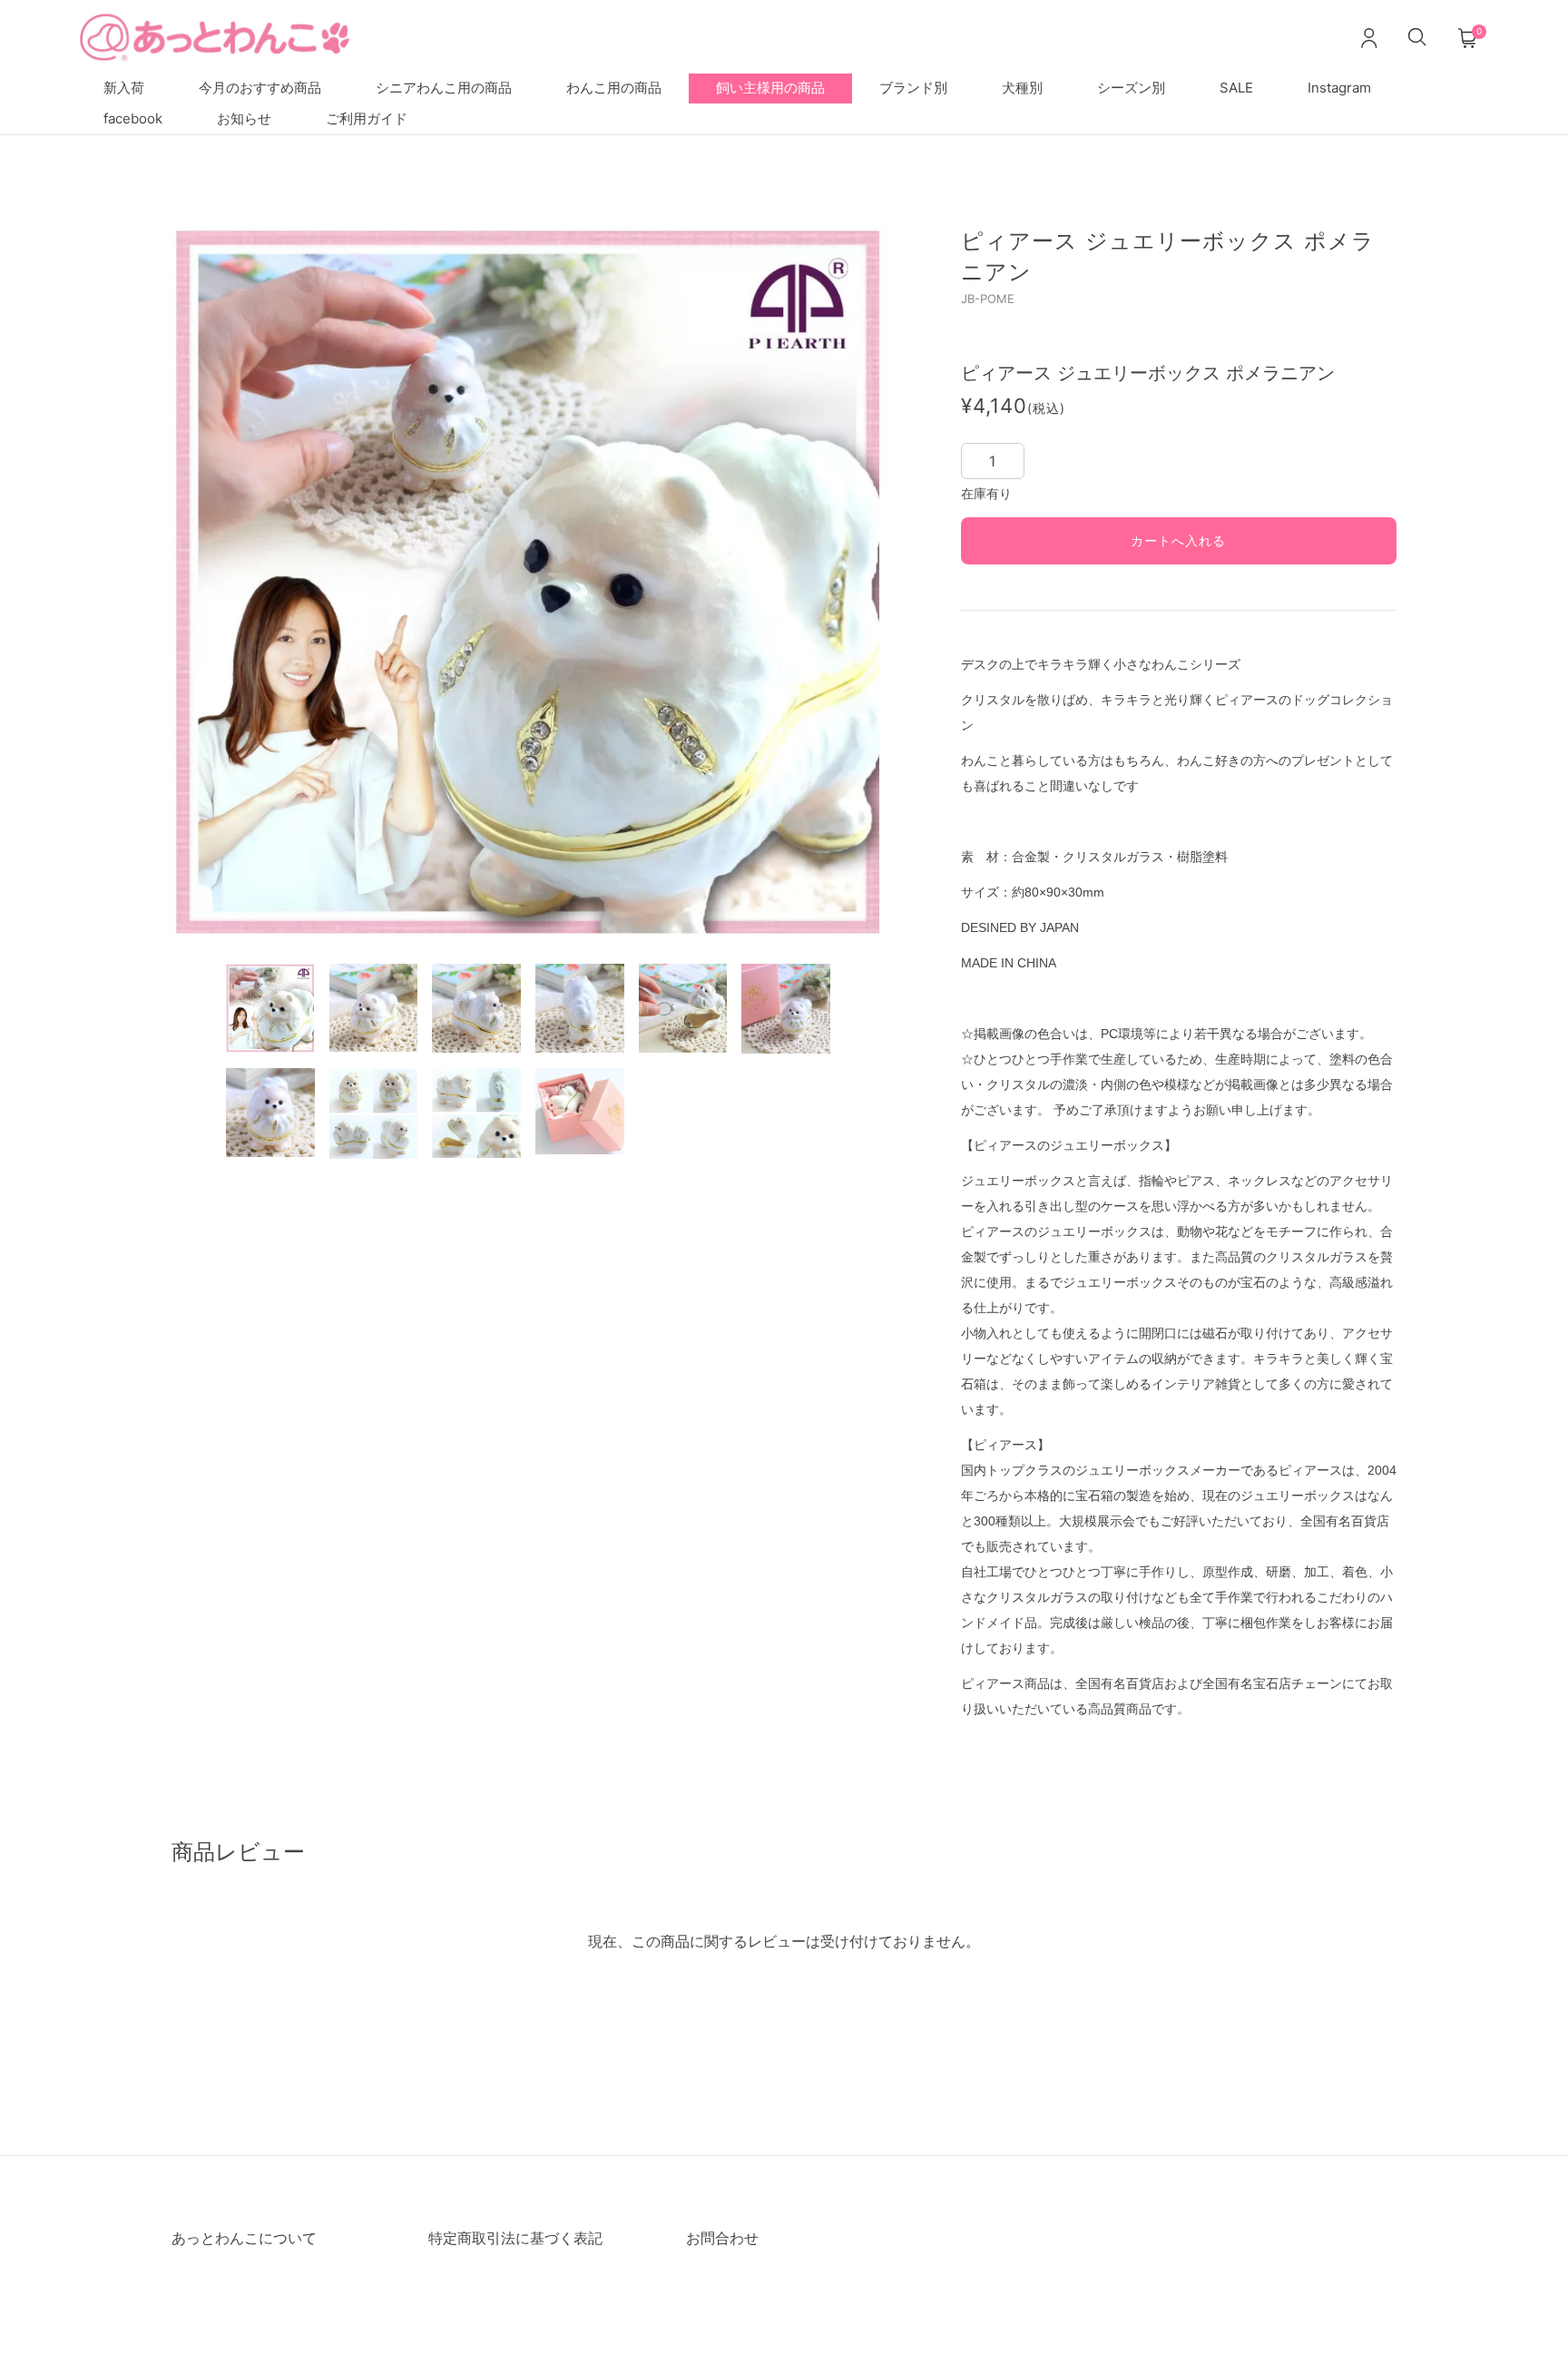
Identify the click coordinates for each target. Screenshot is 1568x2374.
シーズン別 (1131, 88)
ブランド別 (913, 88)
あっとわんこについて (244, 2238)
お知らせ (244, 118)
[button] (217, 583)
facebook (133, 118)
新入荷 (124, 88)
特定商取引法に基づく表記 (515, 2238)
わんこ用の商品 (614, 88)
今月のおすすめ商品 (260, 88)
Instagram (1339, 88)
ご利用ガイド (367, 118)
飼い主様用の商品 (770, 88)
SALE (1236, 88)
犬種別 (1022, 88)
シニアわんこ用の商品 (444, 88)
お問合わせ (722, 2238)
